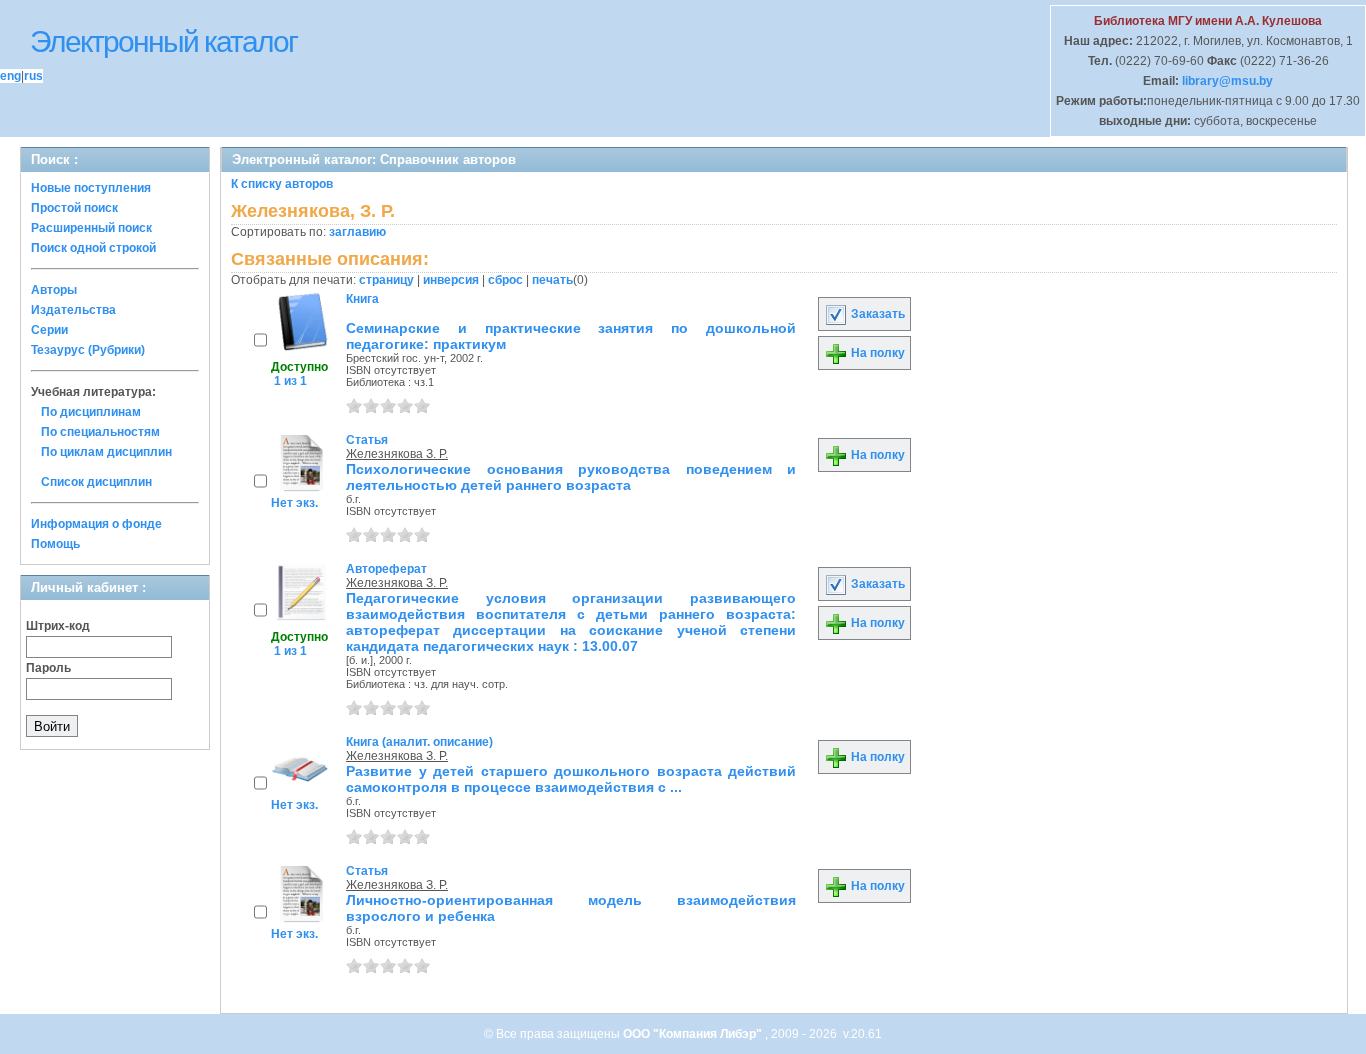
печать (552, 280)
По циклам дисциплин (106, 452)
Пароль (48, 668)
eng (10, 76)
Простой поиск (74, 208)
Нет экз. (294, 503)
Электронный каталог (163, 41)
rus (33, 76)
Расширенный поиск (91, 228)
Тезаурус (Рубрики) (88, 350)
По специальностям (100, 432)
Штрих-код (58, 626)
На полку (876, 353)
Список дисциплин (96, 482)
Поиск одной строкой (93, 248)
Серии (49, 330)
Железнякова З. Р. (397, 454)
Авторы (54, 290)
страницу (386, 280)
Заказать (876, 314)
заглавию (357, 232)
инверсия (451, 280)
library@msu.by (1226, 81)
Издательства (73, 310)
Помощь (55, 544)
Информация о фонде (96, 524)
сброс (505, 280)
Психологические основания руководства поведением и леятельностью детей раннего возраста (571, 477)
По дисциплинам (91, 412)
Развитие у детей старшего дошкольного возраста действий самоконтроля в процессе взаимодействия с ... (571, 779)
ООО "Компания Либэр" (694, 1034)
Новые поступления (91, 188)
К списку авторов (282, 184)
